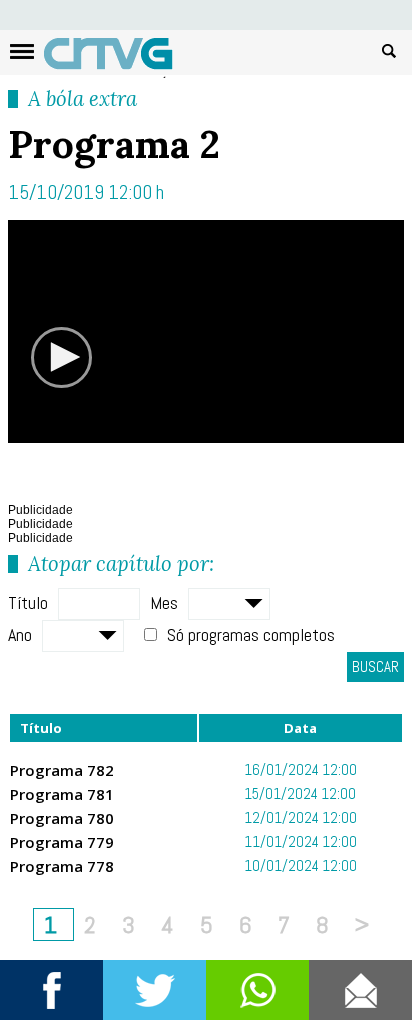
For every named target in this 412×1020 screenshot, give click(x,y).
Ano (20, 634)
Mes (164, 602)
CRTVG (119, 58)
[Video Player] (206, 331)
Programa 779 (62, 842)
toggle (22, 51)
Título (28, 602)
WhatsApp (257, 990)
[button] (62, 357)
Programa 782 (62, 770)
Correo (360, 990)
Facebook (51, 990)
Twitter (154, 990)
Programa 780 (62, 818)
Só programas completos (251, 634)
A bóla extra (82, 98)
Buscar (389, 50)
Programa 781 (62, 794)
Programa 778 (62, 866)
